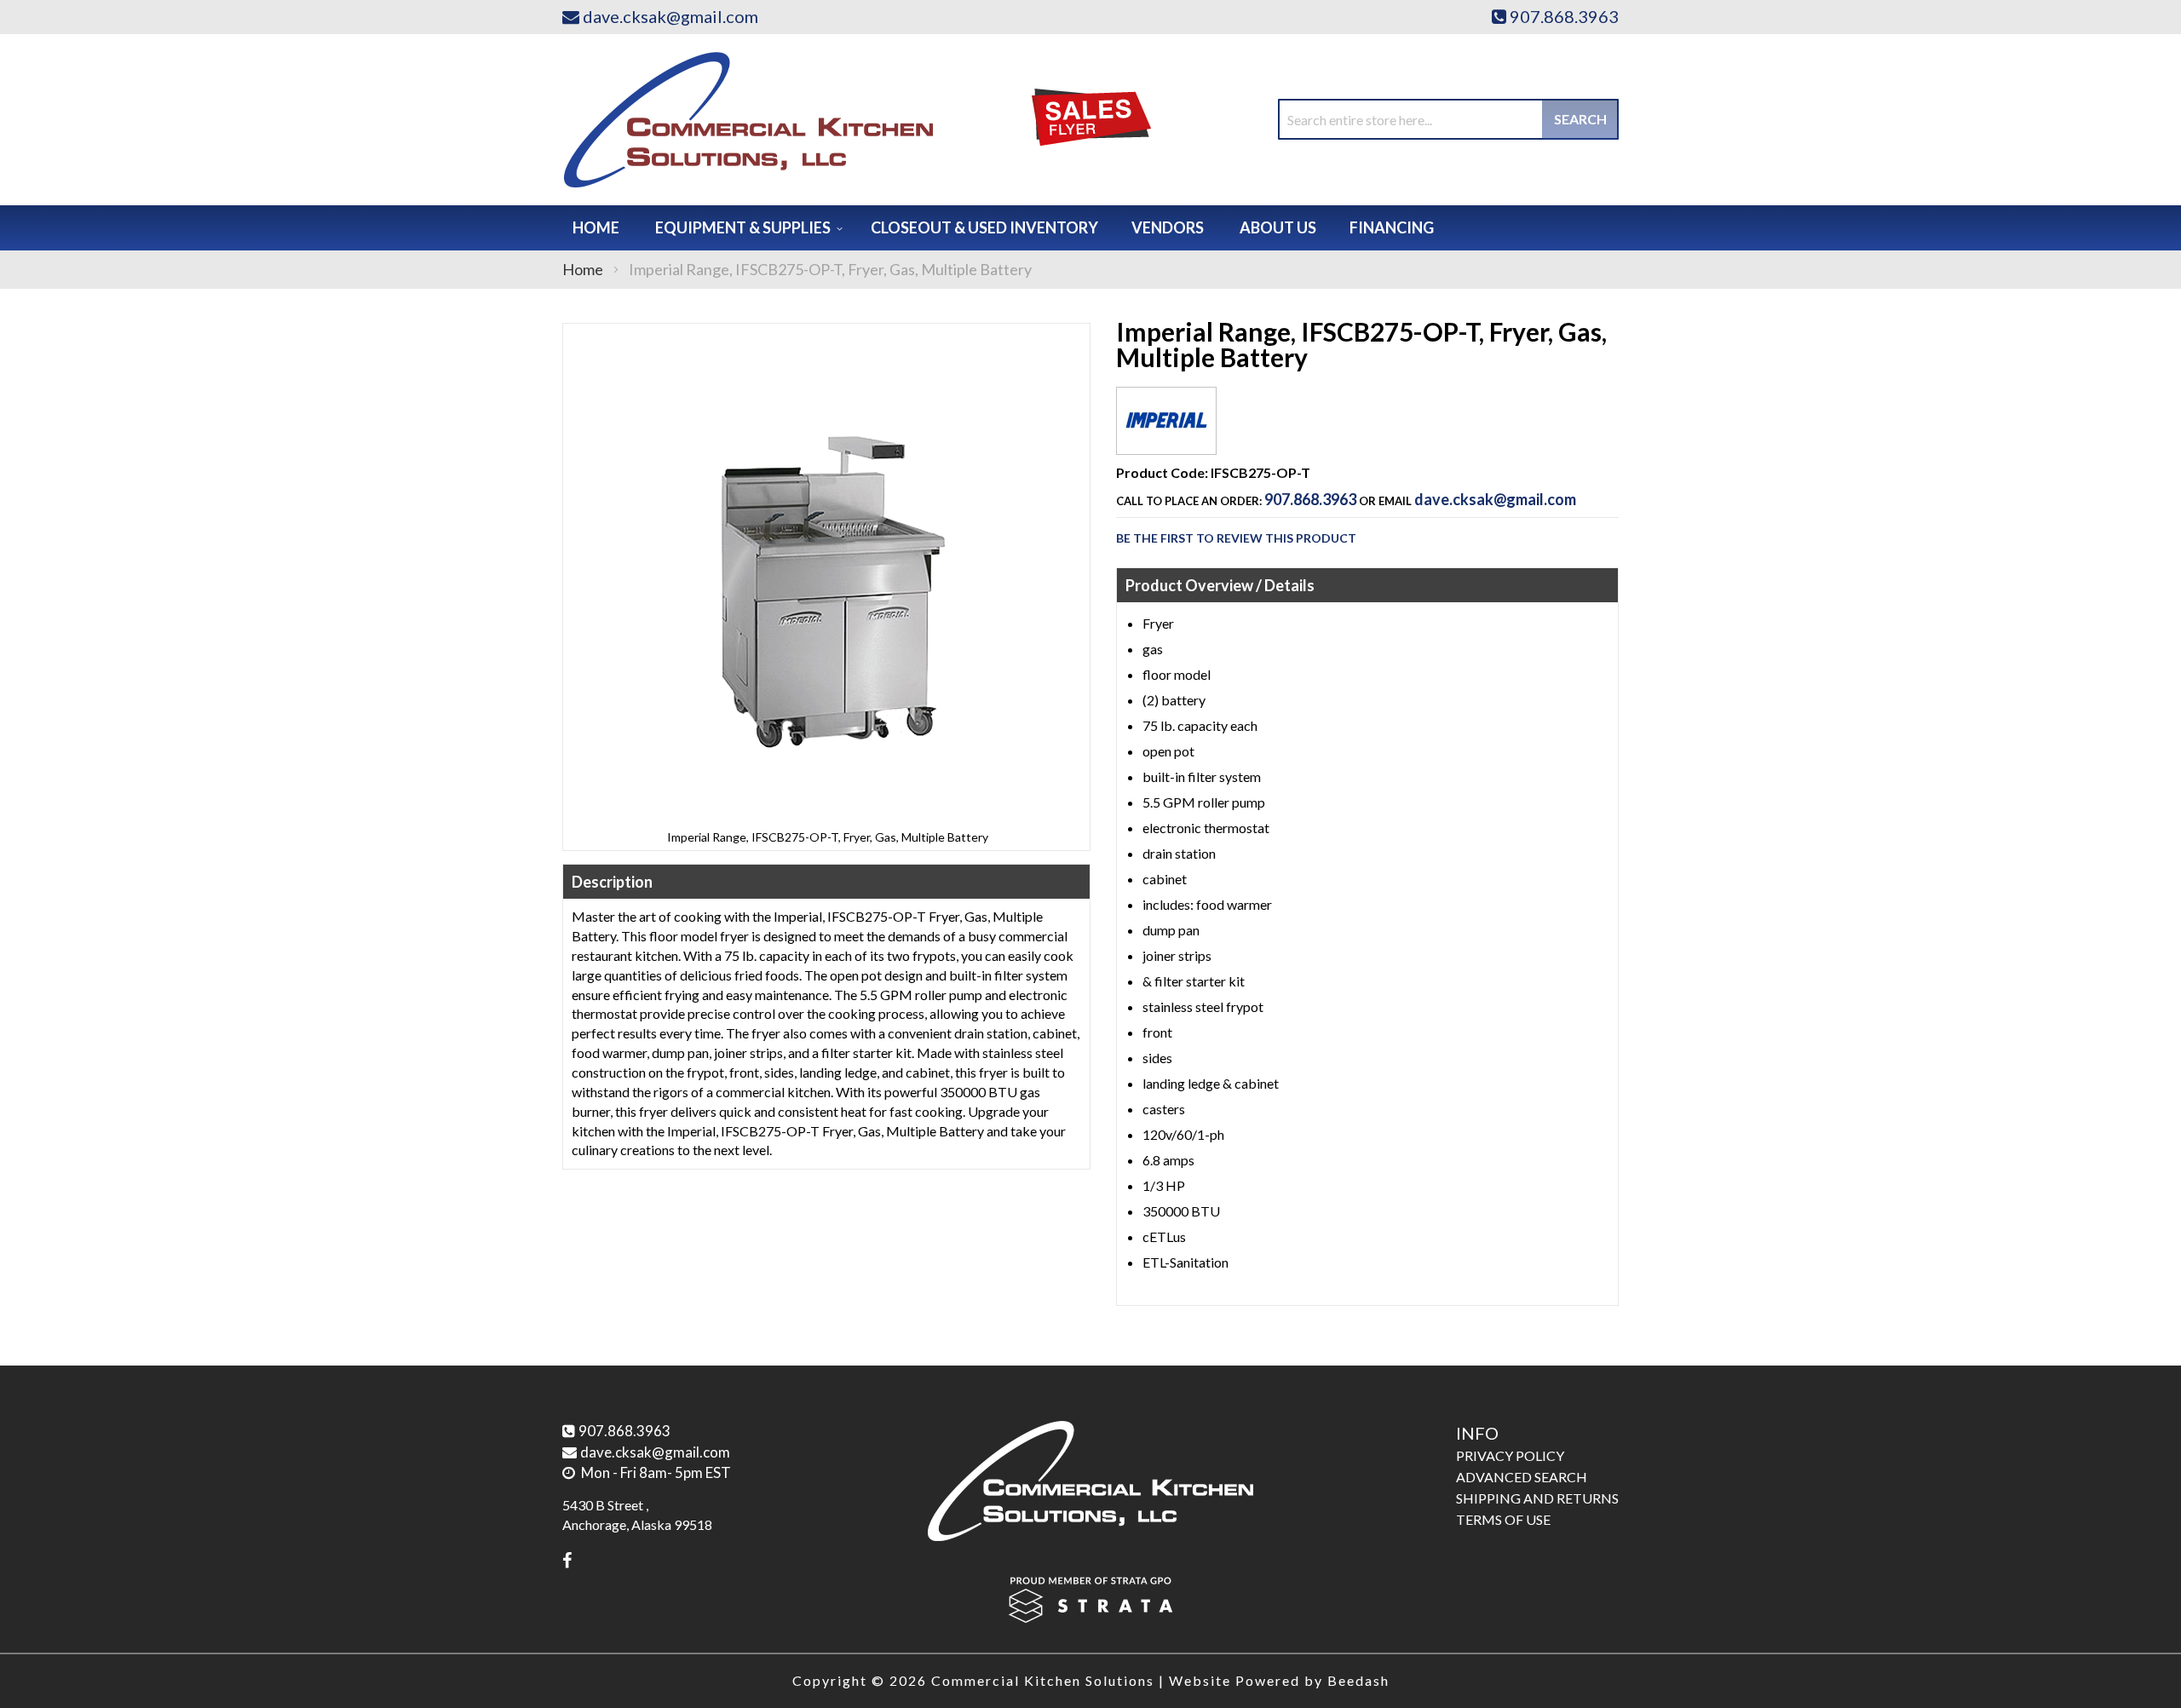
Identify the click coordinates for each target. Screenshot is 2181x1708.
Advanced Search (1522, 1477)
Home (583, 269)
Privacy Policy (1510, 1455)
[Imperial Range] (1166, 441)
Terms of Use (1503, 1519)
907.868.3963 (1310, 499)
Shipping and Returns (1537, 1498)
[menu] (1090, 228)
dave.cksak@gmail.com (1495, 499)
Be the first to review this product (1236, 538)
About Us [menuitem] (1278, 227)
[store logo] (748, 120)
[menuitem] (746, 228)
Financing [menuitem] (1392, 227)
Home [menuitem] (596, 227)
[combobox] (1448, 119)
